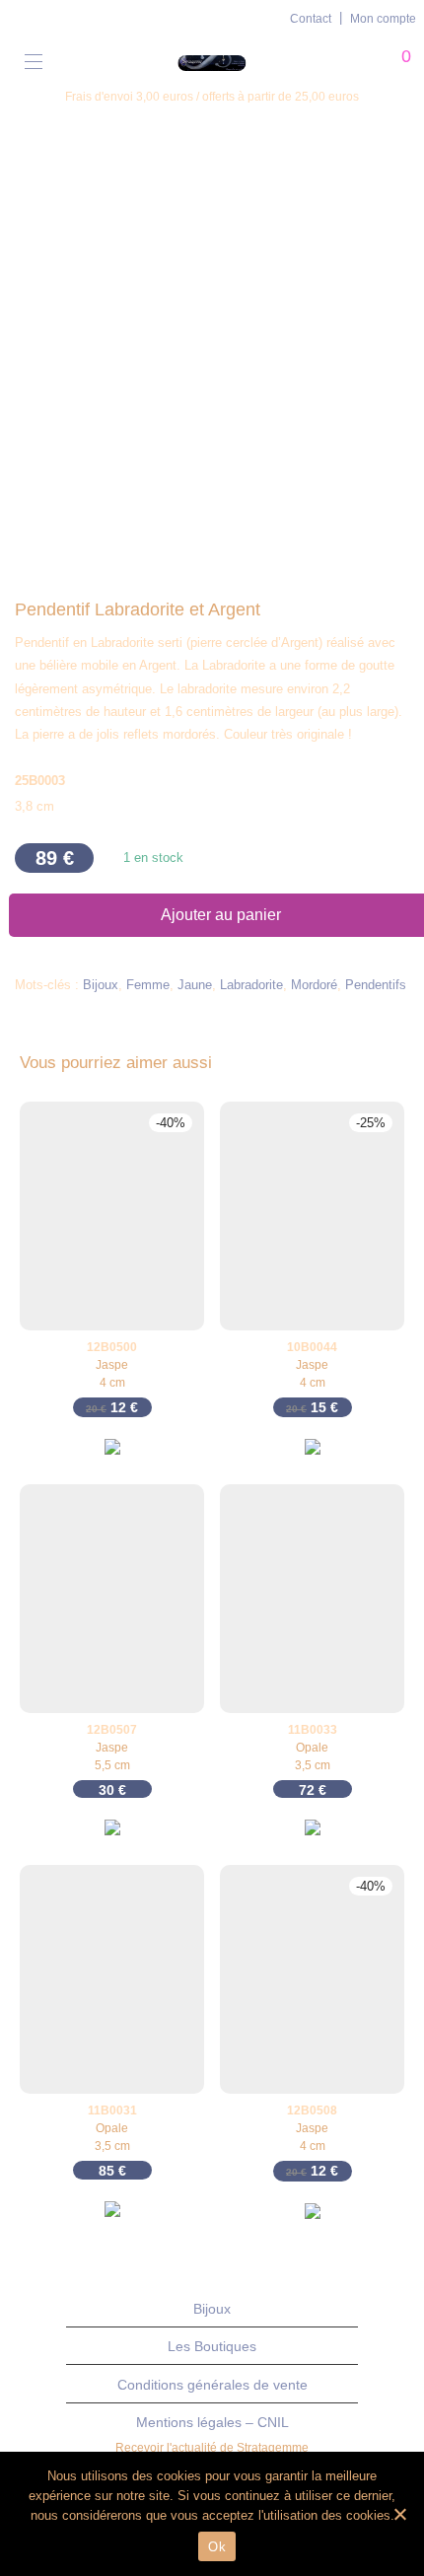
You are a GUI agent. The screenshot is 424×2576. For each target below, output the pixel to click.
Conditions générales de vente (212, 2385)
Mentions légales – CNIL (212, 2422)
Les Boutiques (212, 2346)
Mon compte (383, 19)
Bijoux (101, 985)
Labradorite (251, 985)
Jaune (195, 985)
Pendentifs (376, 985)
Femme (148, 985)
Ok (217, 2547)
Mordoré (314, 985)
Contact (311, 19)
